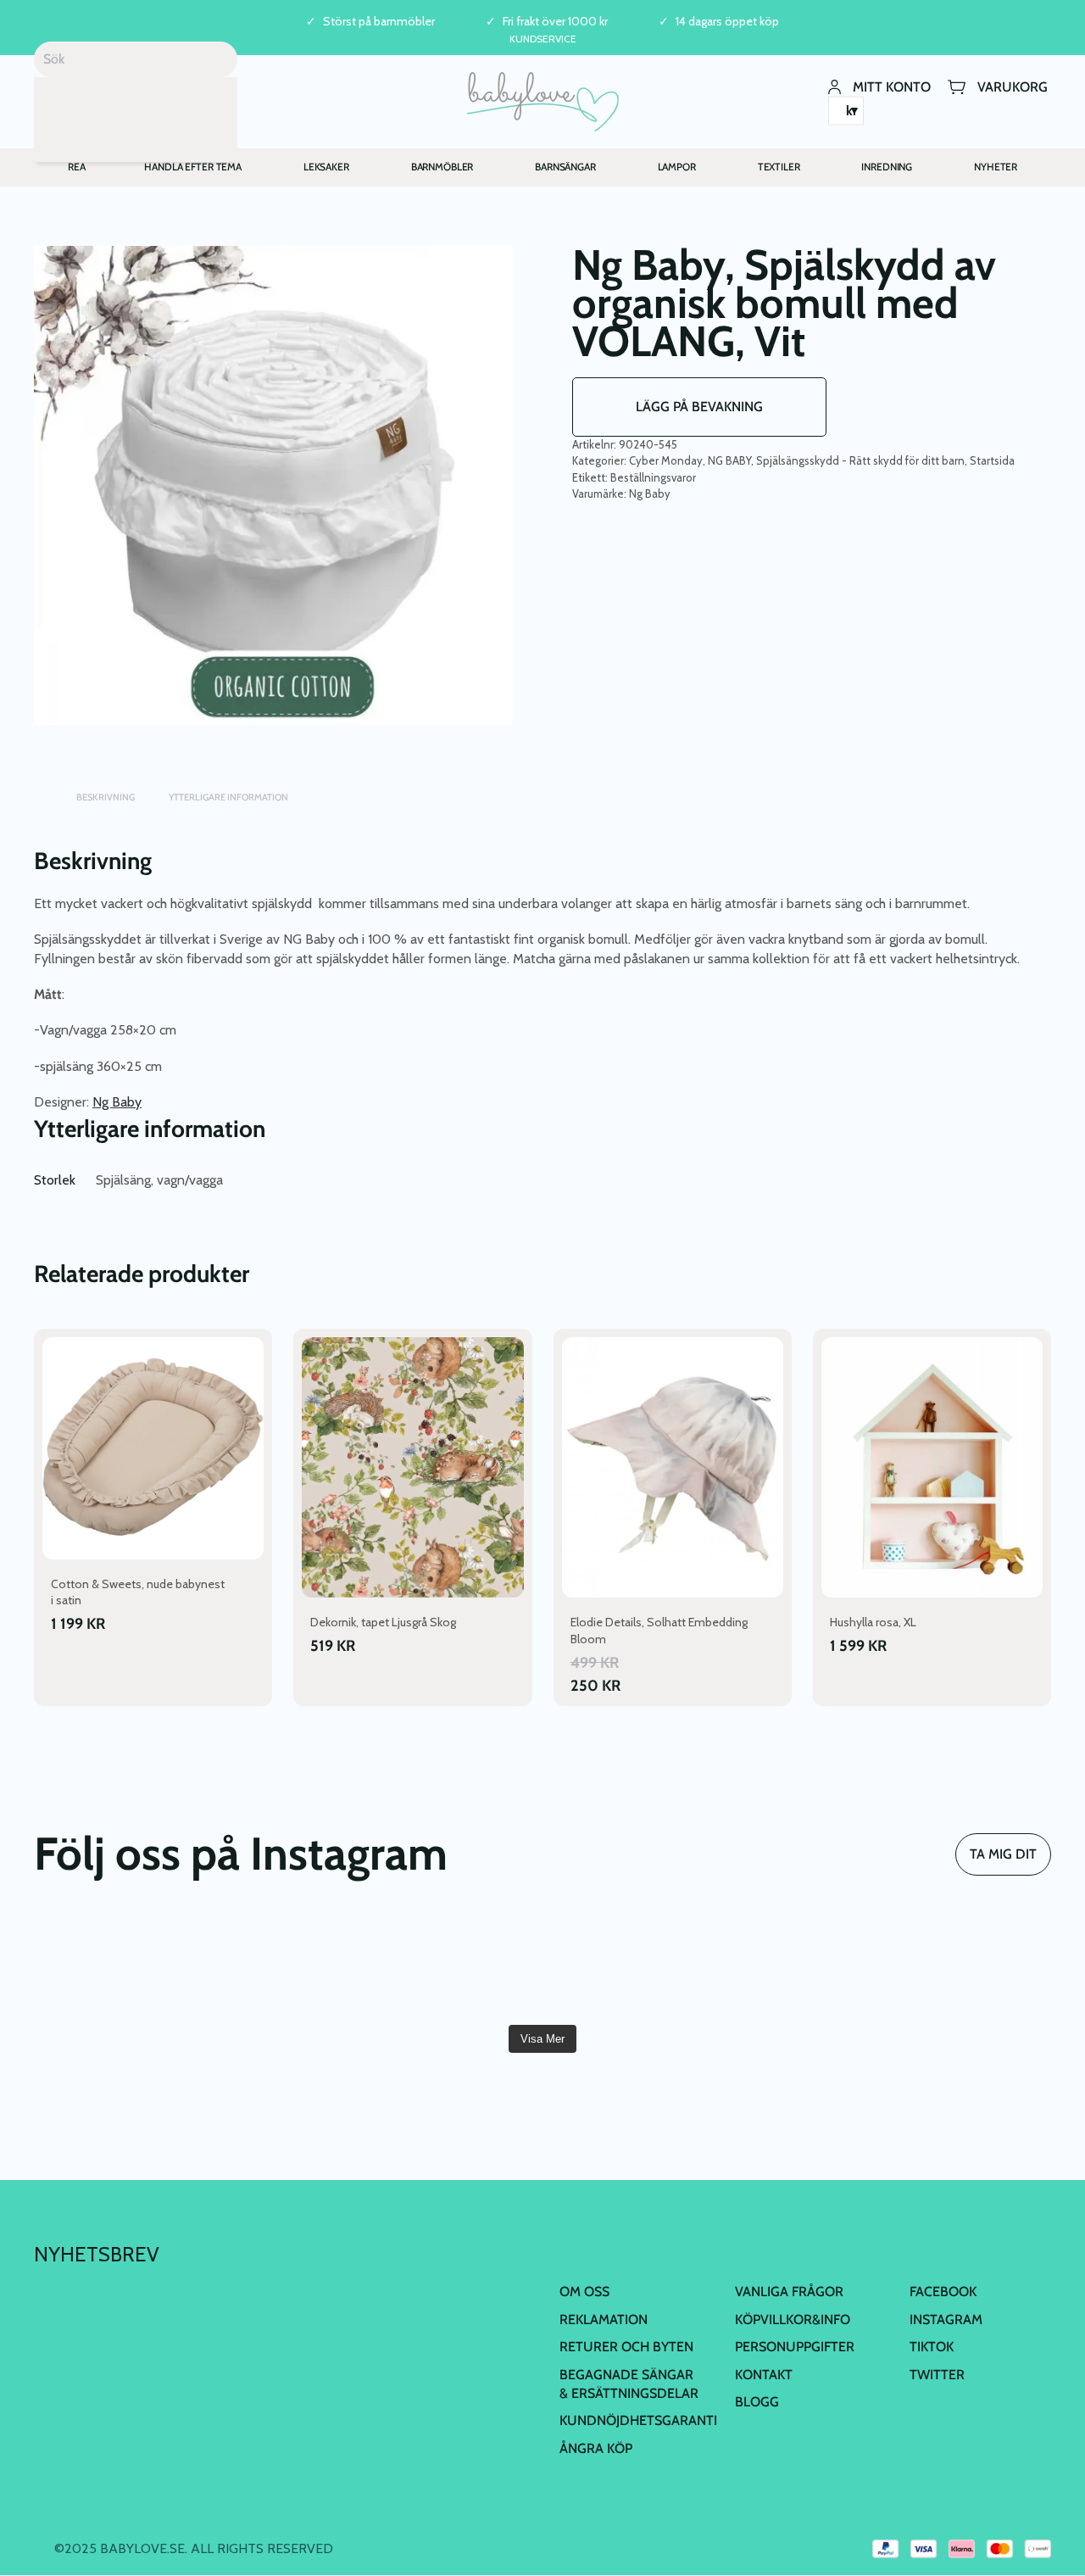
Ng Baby (650, 493)
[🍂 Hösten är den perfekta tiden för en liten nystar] (115, 1965)
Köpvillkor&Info (793, 2320)
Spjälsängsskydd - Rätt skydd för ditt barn (860, 460)
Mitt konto (892, 86)
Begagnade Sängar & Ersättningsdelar (629, 2384)
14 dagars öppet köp (727, 22)
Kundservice (543, 39)
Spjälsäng (123, 1180)
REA (77, 167)
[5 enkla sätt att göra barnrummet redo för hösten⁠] (457, 1965)
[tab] (42, 789)
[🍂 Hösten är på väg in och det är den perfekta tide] (287, 1965)
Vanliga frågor (789, 2292)
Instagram (946, 2320)
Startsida (992, 460)
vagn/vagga (190, 1180)
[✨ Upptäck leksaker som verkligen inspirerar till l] (799, 1965)
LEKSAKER (326, 167)
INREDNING (887, 167)
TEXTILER (779, 167)
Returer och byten (626, 2347)
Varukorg (1013, 86)
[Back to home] (543, 102)
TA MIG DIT (1003, 1854)
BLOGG (757, 2402)
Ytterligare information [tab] (228, 797)
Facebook (943, 2292)
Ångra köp (596, 2448)
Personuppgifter (795, 2347)
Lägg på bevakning (699, 407)
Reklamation (604, 2320)
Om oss (584, 2292)
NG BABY (729, 460)
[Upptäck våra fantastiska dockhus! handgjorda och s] (970, 1965)
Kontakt (764, 2375)
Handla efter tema (193, 167)
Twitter (937, 2375)
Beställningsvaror (653, 477)
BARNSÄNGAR (565, 167)
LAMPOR (677, 167)
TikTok (932, 2347)
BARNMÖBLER (442, 167)
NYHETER (996, 167)
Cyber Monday (666, 460)
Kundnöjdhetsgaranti (638, 2420)
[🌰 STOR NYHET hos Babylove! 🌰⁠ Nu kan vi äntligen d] (628, 1965)
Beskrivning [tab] (106, 797)
